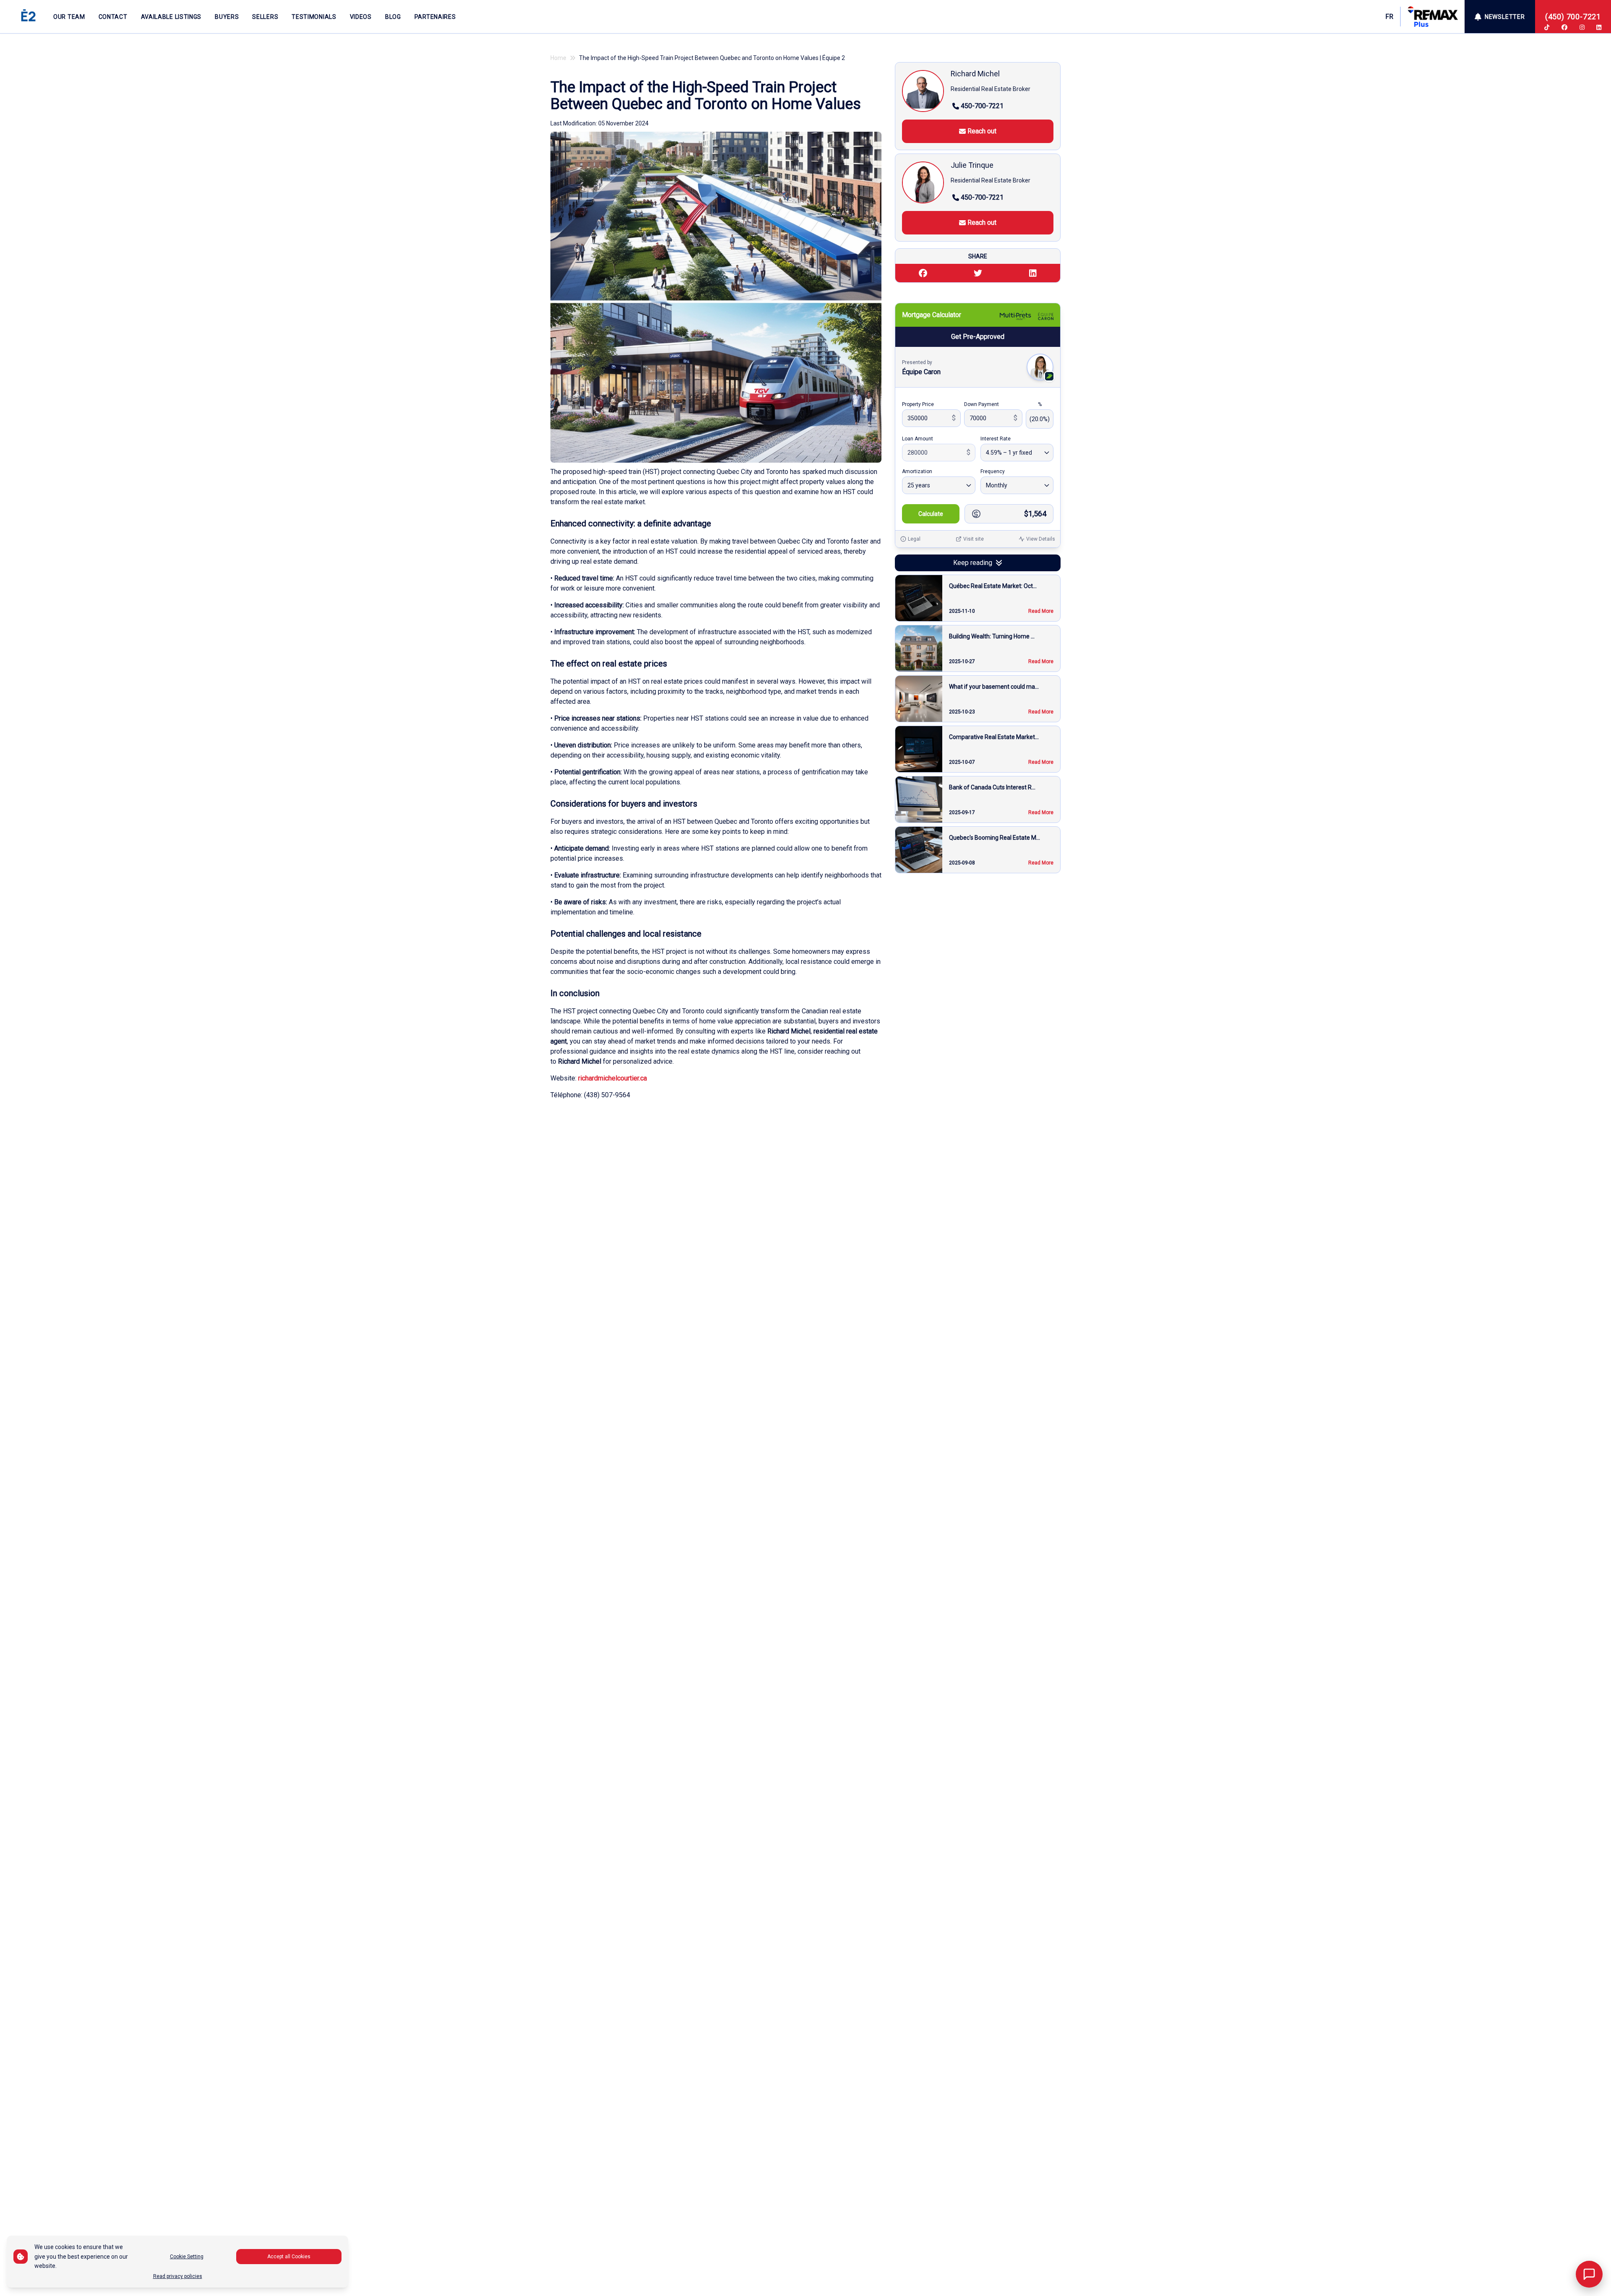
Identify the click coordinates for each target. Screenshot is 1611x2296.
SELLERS (265, 17)
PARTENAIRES (435, 17)
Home (558, 58)
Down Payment (981, 404)
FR (1389, 17)
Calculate (931, 514)
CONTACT (113, 17)
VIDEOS (361, 17)
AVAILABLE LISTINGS (171, 17)
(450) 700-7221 (1573, 17)
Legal (914, 539)
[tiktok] (1547, 27)
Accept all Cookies (289, 2257)
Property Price (918, 404)
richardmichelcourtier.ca (613, 1078)
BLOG (393, 17)
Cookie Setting (187, 2257)
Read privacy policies (178, 2276)
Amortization (917, 471)
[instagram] (1582, 27)
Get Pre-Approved (978, 337)
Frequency (993, 471)
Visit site (974, 539)
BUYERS (227, 17)
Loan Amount (918, 439)
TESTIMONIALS (314, 17)
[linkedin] (1599, 27)
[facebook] (1564, 27)
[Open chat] (1589, 2274)
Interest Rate (996, 439)
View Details (1041, 539)
